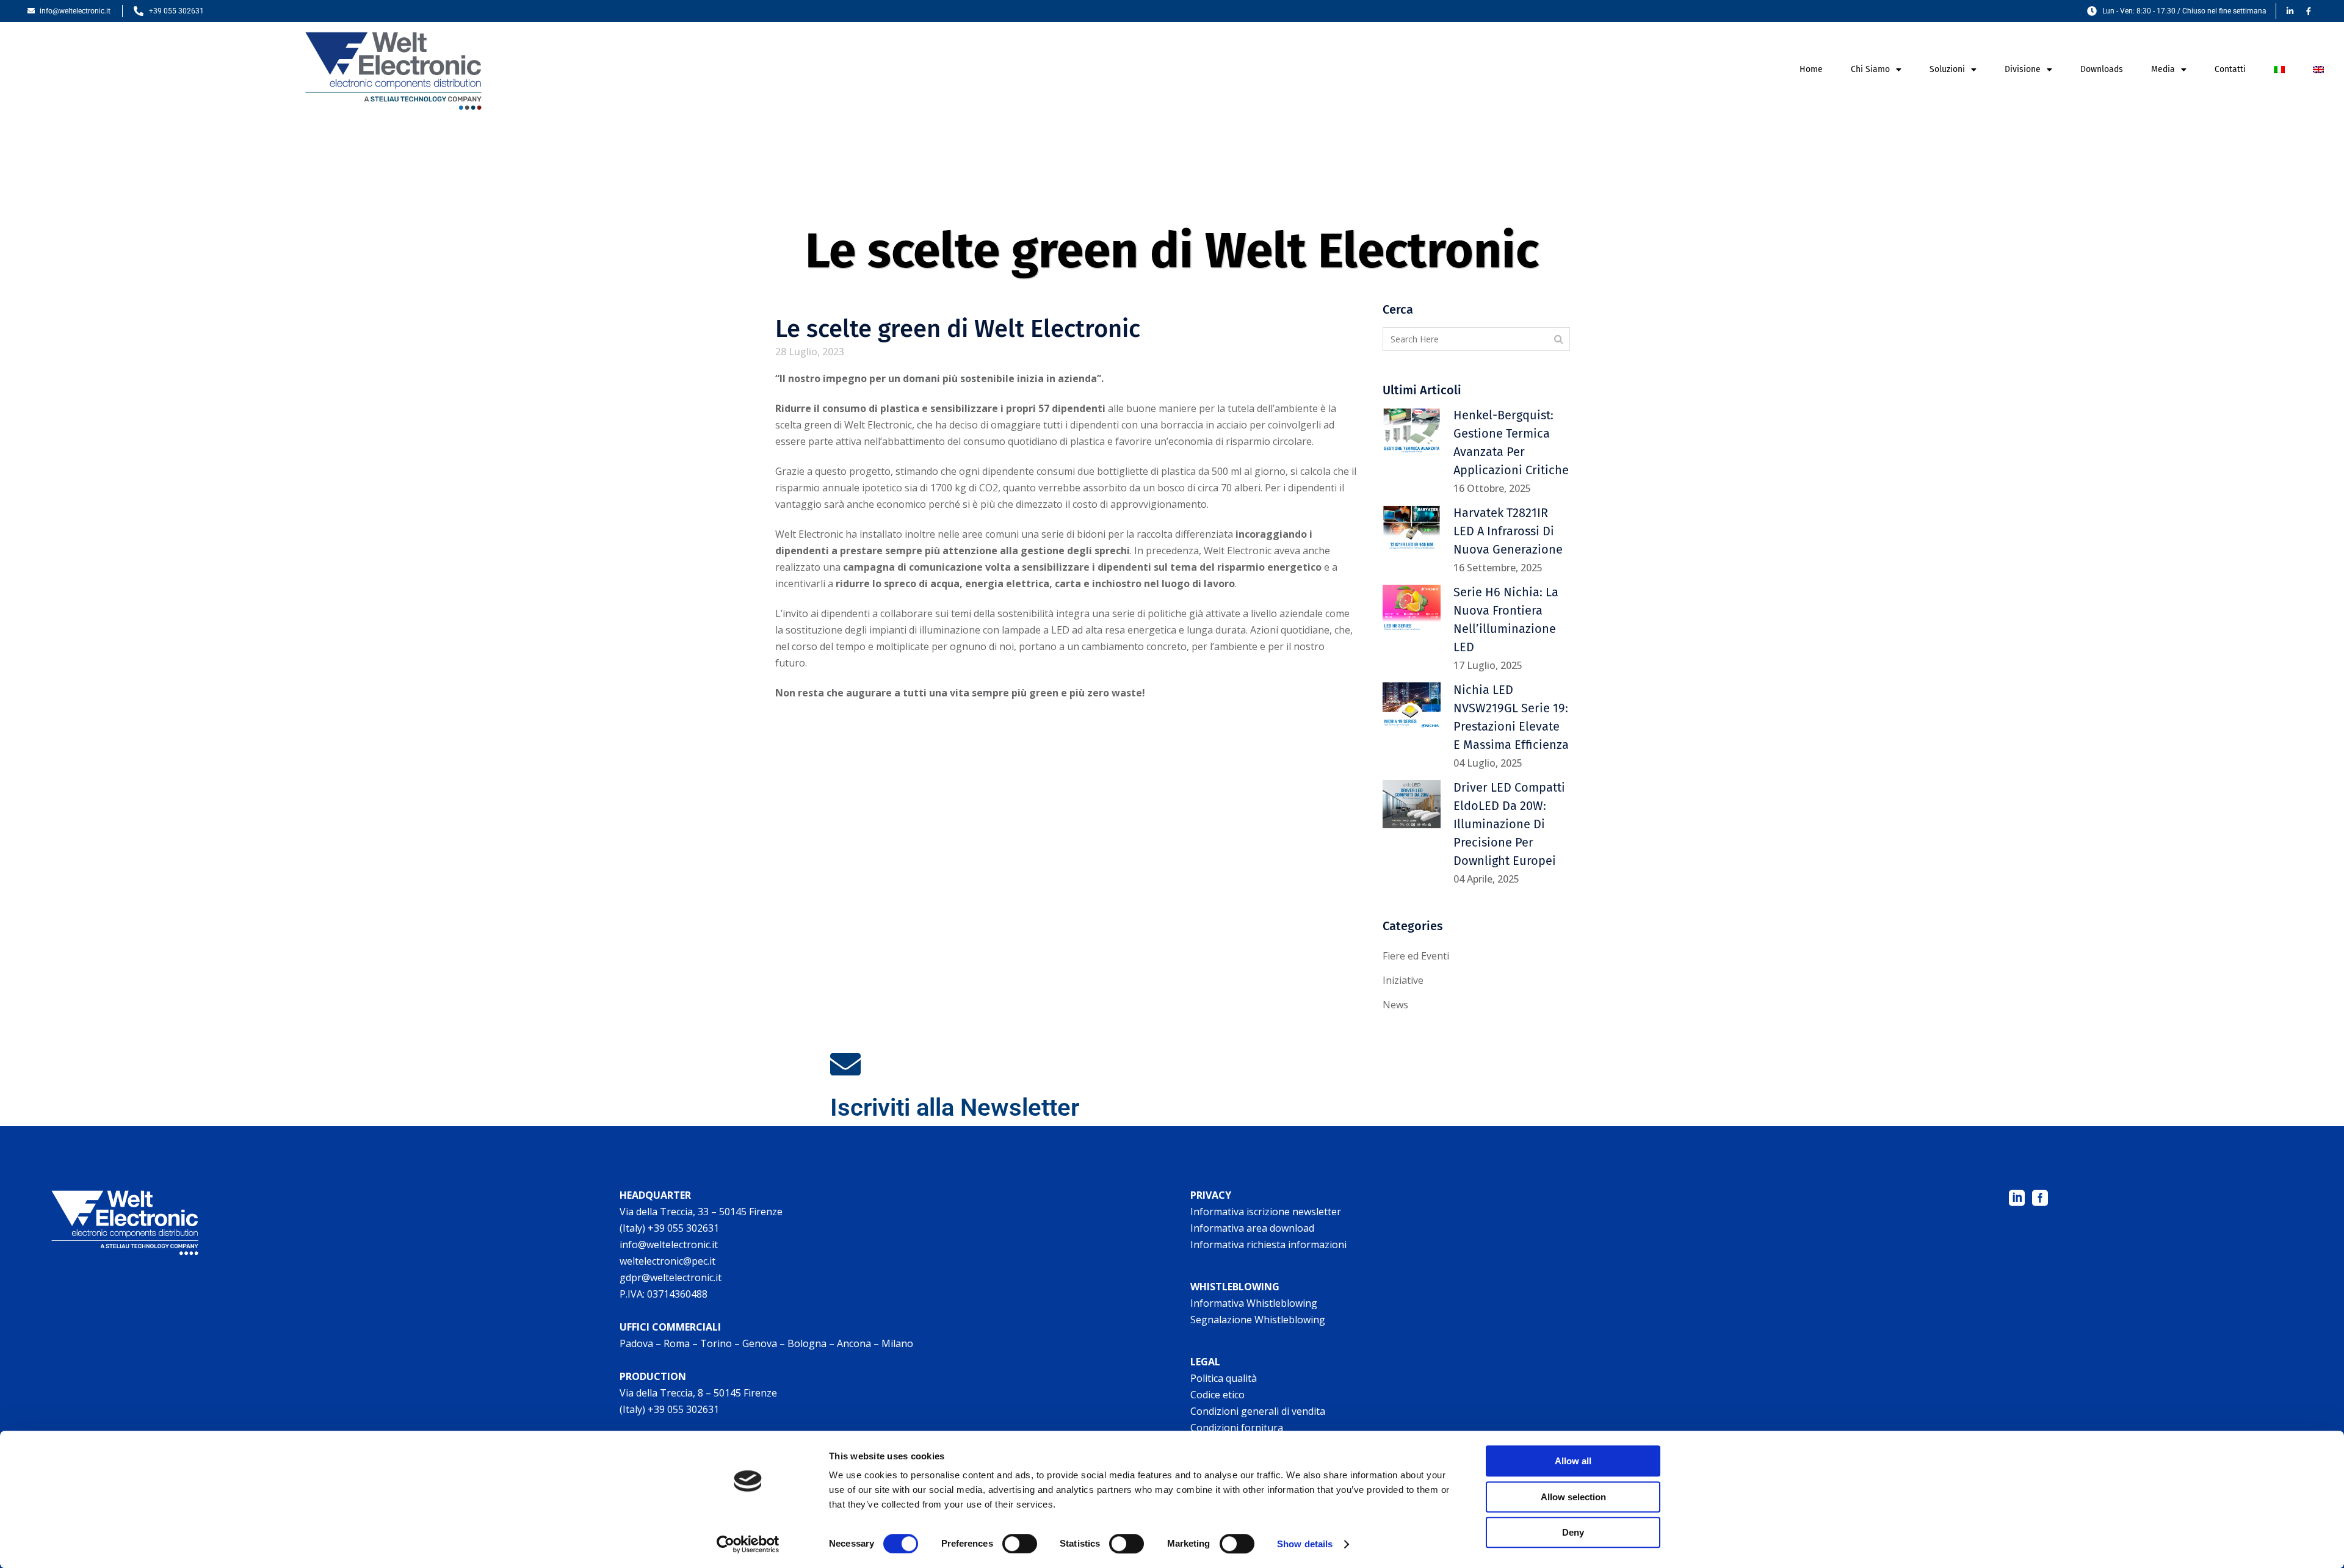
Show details (1305, 1544)
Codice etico (1217, 1395)
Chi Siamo (1870, 69)
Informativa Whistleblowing (1254, 1303)
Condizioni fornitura (1237, 1428)
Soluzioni (1947, 69)
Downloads (2102, 69)
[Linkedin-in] (2290, 11)
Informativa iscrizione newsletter (1266, 1212)
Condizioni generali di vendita (1258, 1411)
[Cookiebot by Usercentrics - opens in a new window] (748, 1544)
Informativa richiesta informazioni (1268, 1245)
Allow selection (1573, 1497)
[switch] (1020, 1544)
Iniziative (1403, 980)
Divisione (2023, 69)
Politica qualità (1224, 1378)
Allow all (1573, 1461)
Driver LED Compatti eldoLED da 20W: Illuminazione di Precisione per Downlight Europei (1509, 824)
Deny (1573, 1532)
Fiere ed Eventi (1416, 956)
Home (1811, 69)
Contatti (2230, 69)
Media (2163, 69)
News (1395, 1005)
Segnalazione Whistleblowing (1258, 1320)
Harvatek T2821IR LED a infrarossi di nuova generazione (1508, 531)
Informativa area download (1252, 1228)
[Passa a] (2279, 70)
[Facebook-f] (2309, 11)
